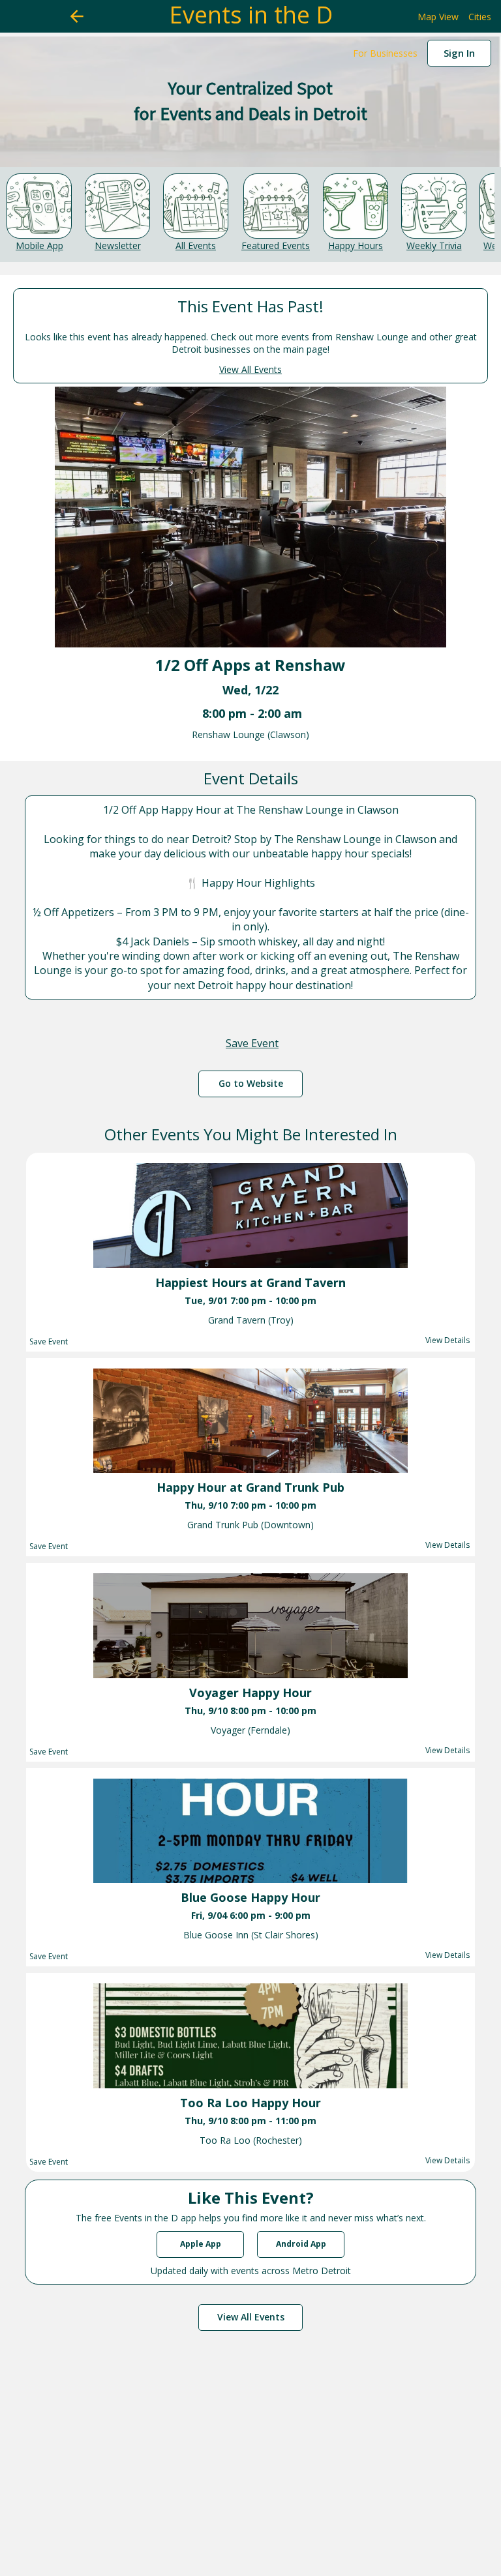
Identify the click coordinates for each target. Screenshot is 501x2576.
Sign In (459, 53)
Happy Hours (356, 245)
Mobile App (39, 245)
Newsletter (118, 245)
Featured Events (276, 245)
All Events (196, 245)
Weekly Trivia (434, 245)
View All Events (250, 369)
